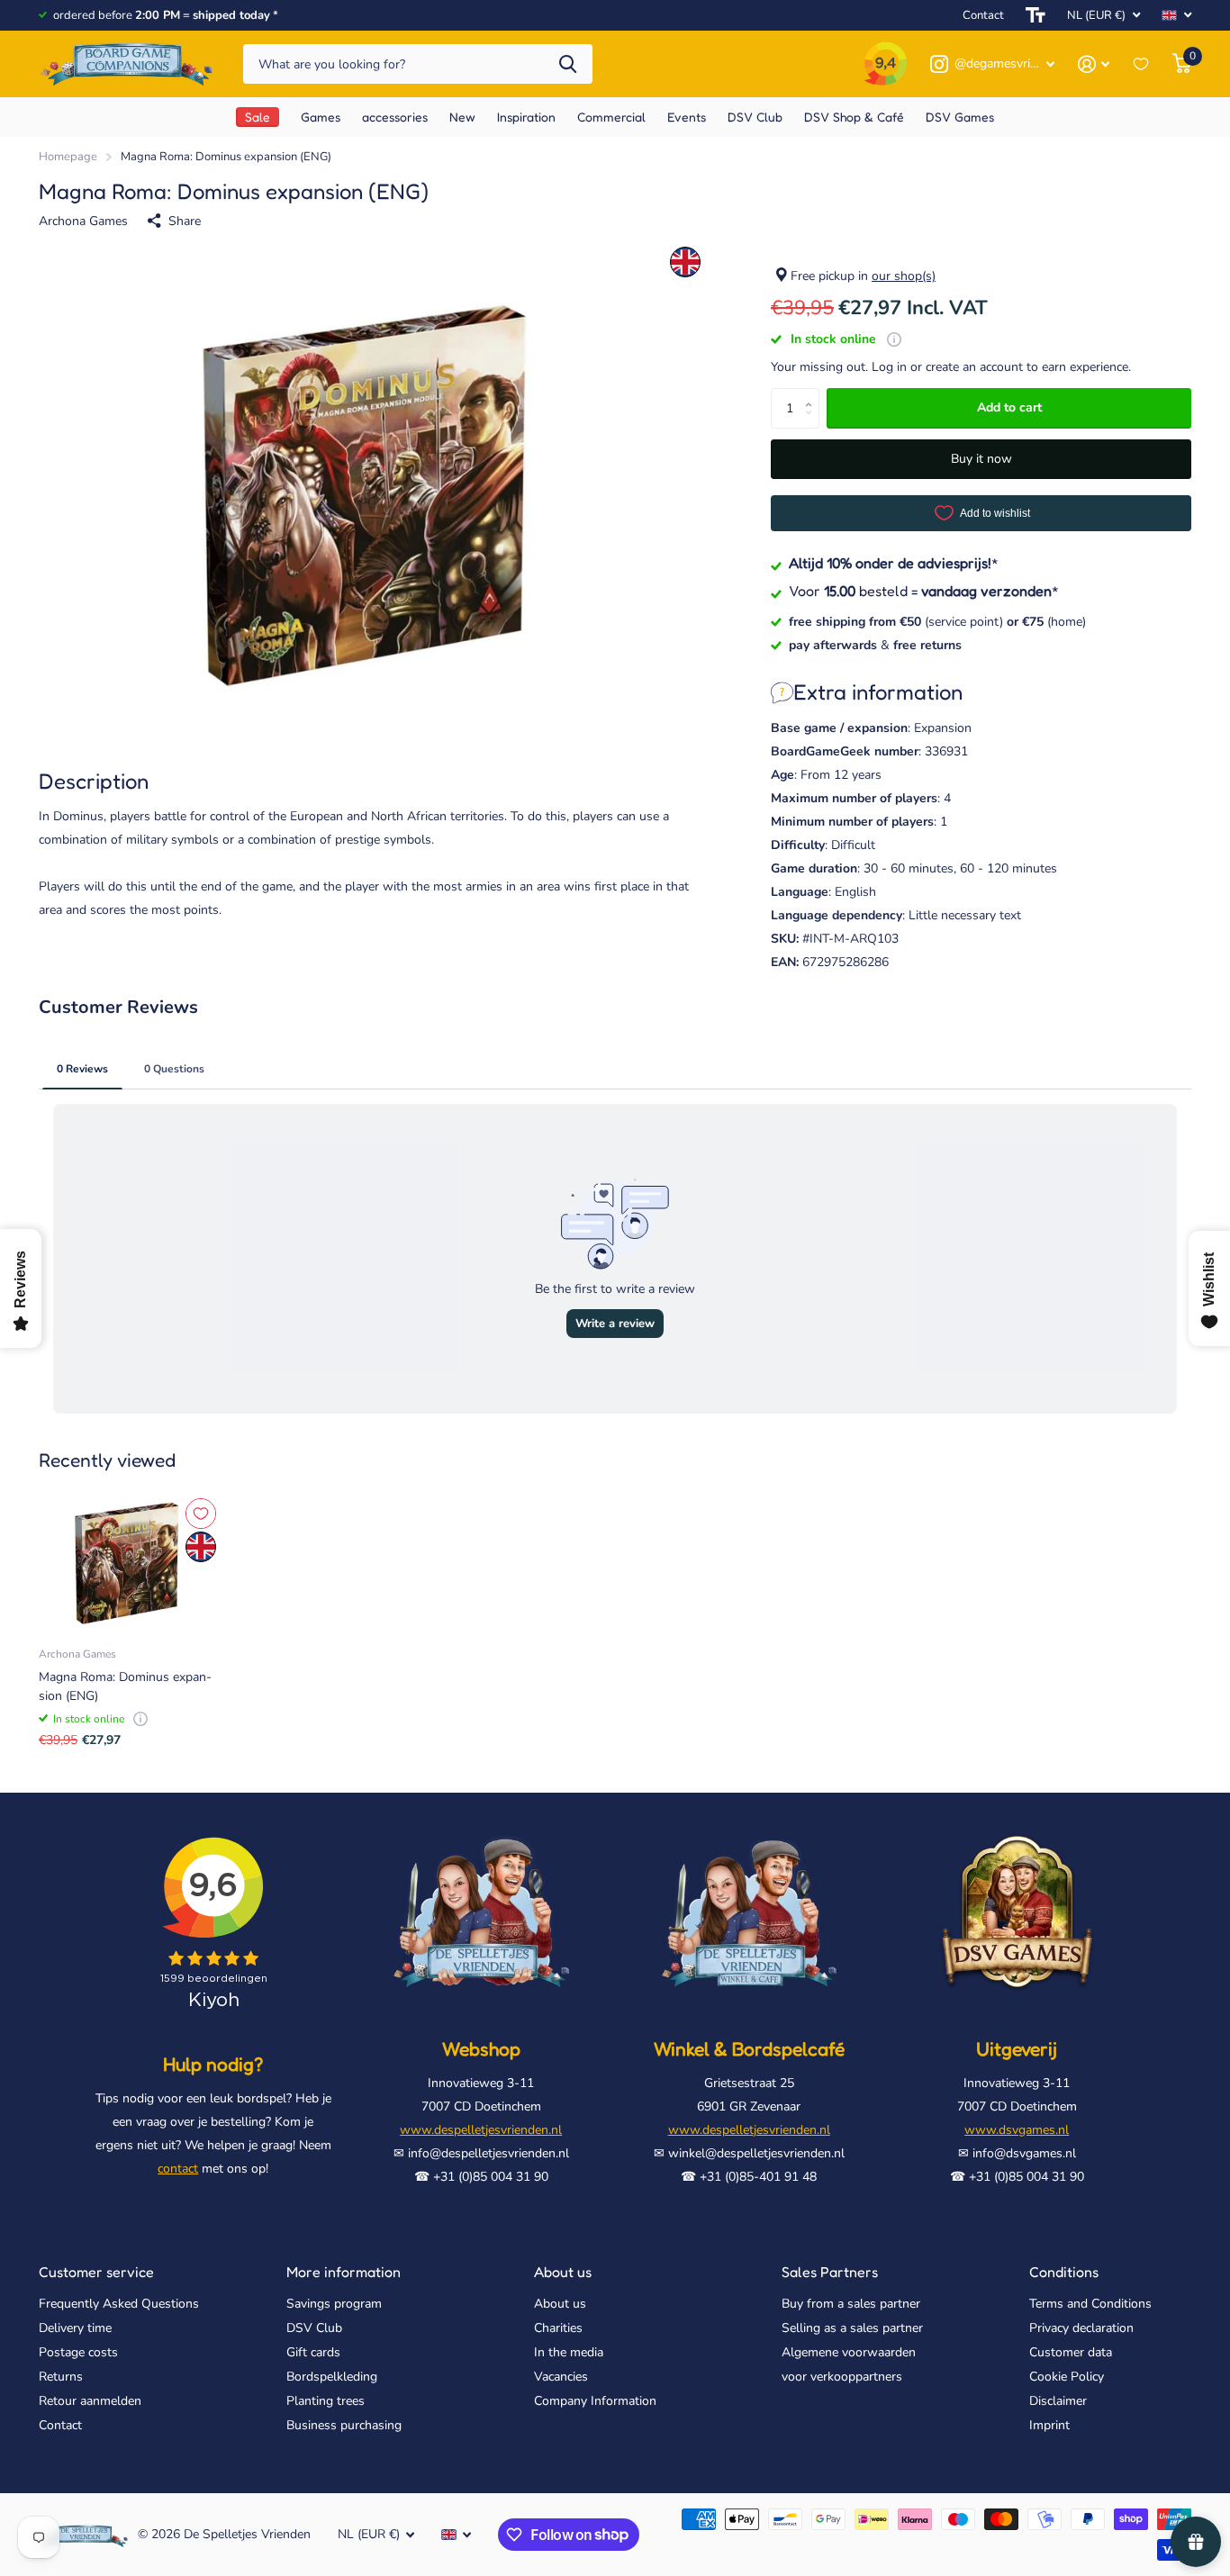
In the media (569, 2352)
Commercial (611, 117)
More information (344, 2272)
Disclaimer (1058, 2401)
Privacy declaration (1081, 2328)
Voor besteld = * (924, 591)
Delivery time (75, 2328)
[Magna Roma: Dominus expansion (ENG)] (129, 1563)
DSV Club (755, 117)
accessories (395, 117)
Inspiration (526, 117)
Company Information (595, 2401)
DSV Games (960, 117)
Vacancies (561, 2377)
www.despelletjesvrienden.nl (481, 2130)
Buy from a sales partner (851, 2304)
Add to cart (1009, 407)
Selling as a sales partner (852, 2328)
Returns (61, 2377)
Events (687, 117)
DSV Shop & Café (854, 117)
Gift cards (313, 2352)
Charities (558, 2328)
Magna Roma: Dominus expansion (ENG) (125, 1686)
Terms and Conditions (1090, 2304)
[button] (813, 393)
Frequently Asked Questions (119, 2304)
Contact (983, 15)
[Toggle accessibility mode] (1036, 15)
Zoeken (568, 64)
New (462, 117)
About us (563, 2272)
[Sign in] (1094, 64)
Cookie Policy (1067, 2377)
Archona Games (83, 221)
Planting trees (326, 2401)
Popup (894, 339)
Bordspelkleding (332, 2377)
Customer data (1071, 2352)
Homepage (68, 157)
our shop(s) (904, 276)
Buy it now (981, 459)
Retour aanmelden (90, 2401)
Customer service (96, 2272)
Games (321, 117)
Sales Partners (830, 2272)
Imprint (1049, 2425)
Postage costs (78, 2352)
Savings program (334, 2304)
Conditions (1064, 2272)
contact (178, 2169)
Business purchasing (344, 2425)
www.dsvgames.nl (1017, 2130)
